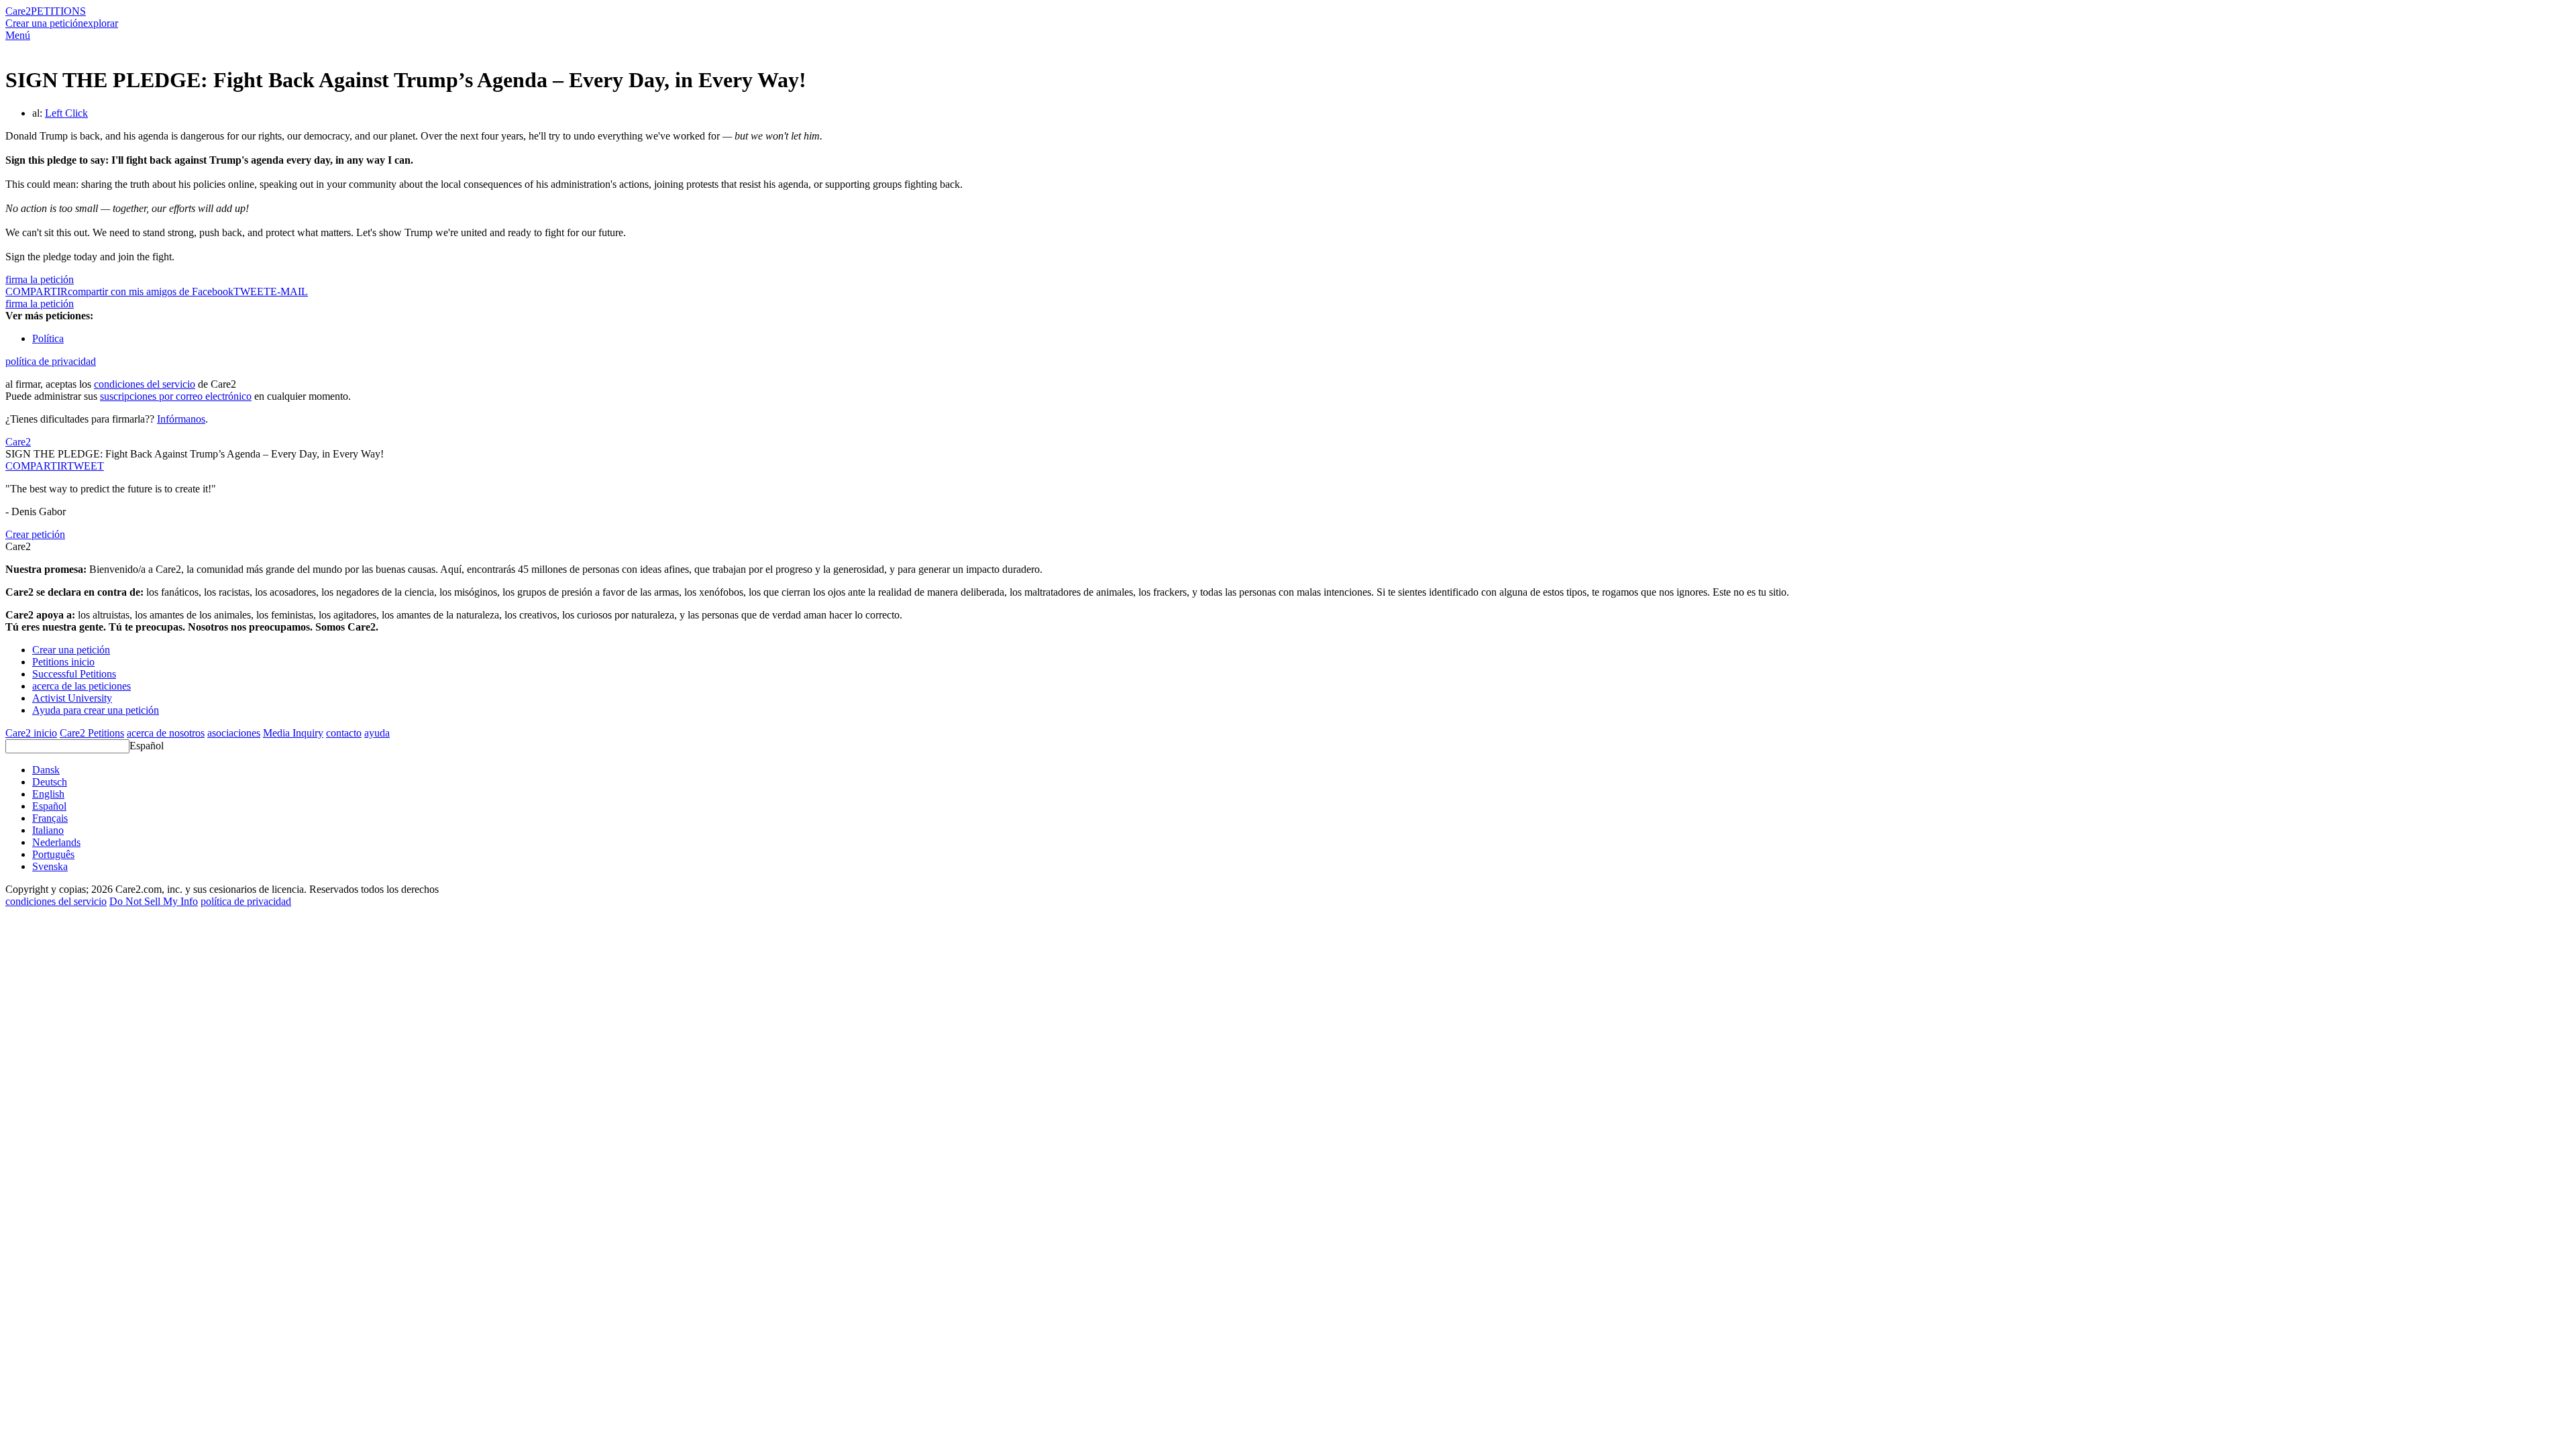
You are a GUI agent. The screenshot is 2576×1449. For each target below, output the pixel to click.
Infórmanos (181, 419)
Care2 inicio (31, 733)
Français (50, 818)
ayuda (377, 733)
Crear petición (35, 534)
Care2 (18, 11)
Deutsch (50, 782)
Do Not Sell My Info (154, 901)
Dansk (46, 770)
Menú (18, 35)
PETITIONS (58, 11)
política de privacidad (51, 361)
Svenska (50, 866)
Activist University (72, 698)
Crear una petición (44, 23)
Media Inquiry (293, 733)
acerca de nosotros (166, 733)
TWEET (252, 291)
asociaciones (234, 733)
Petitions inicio (63, 662)
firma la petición (40, 279)
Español (147, 746)
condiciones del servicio (145, 384)
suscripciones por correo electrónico (176, 396)
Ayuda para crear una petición (96, 710)
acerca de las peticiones (82, 686)
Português (53, 854)
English (48, 794)
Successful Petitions (74, 674)
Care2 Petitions (92, 733)
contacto (344, 733)
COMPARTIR (36, 466)
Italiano (48, 830)
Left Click (66, 113)
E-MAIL (289, 291)
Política (48, 338)
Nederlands (56, 842)
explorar (101, 23)
